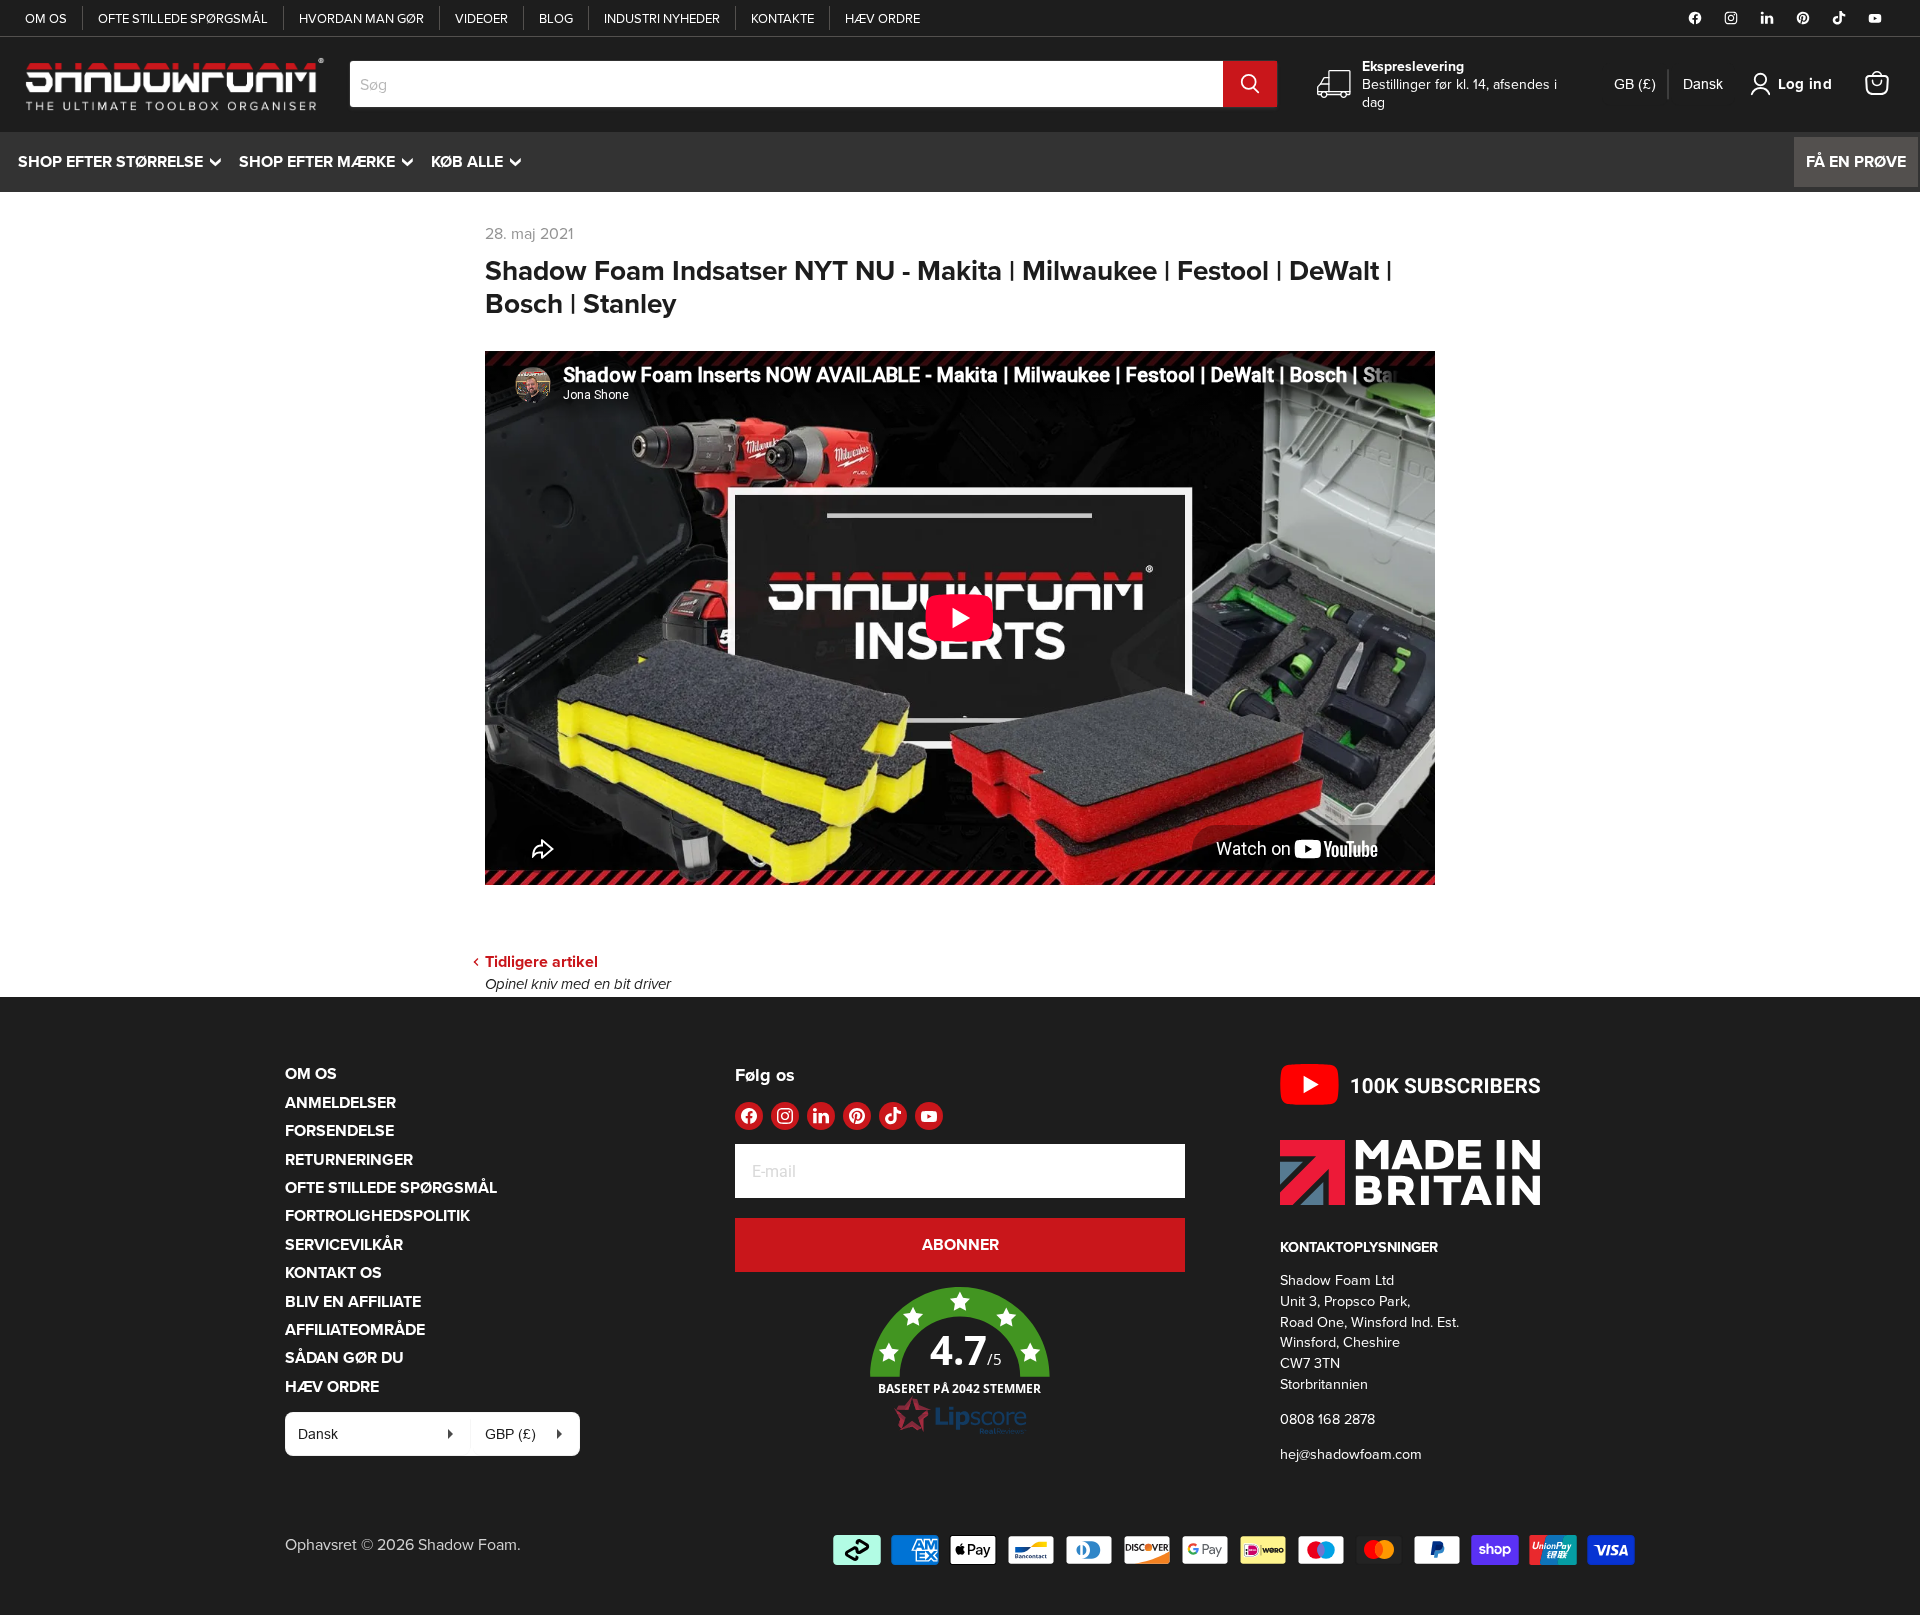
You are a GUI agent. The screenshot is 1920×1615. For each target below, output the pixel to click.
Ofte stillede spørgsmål (183, 18)
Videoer (481, 18)
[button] (960, 1362)
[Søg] (1250, 84)
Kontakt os (333, 1272)
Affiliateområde (355, 1329)
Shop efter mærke (331, 161)
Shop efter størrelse (124, 161)
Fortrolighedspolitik (377, 1215)
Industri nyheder (662, 18)
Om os (46, 18)
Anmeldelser (340, 1102)
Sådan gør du (344, 1357)
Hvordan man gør (361, 18)
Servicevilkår (344, 1244)
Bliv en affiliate (353, 1301)
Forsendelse (339, 1130)
